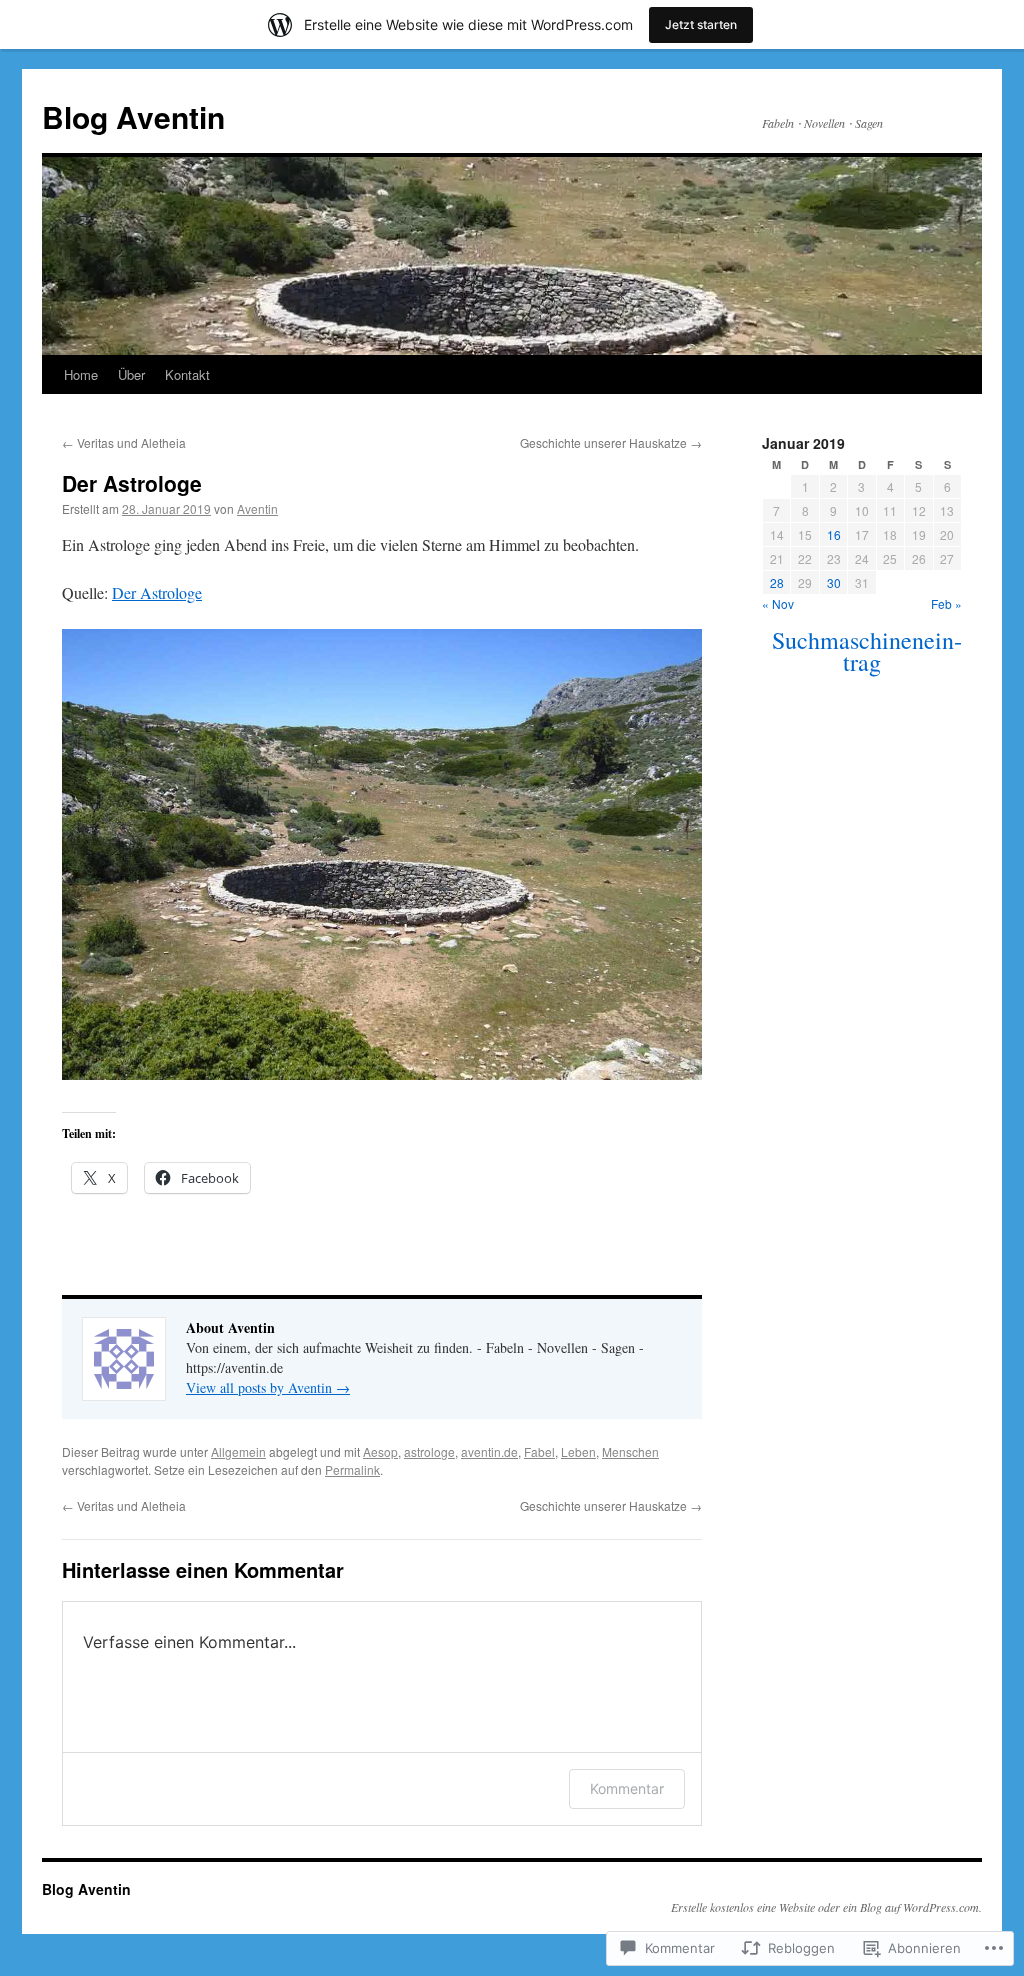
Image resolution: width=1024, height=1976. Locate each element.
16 (834, 534)
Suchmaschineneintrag (867, 651)
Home (81, 374)
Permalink (352, 1469)
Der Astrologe (132, 483)
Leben (578, 1451)
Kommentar (627, 1788)
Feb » (946, 603)
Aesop (380, 1451)
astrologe (429, 1451)
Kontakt (187, 374)
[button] (382, 854)
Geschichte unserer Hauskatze (611, 442)
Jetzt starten (701, 24)
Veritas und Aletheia (124, 442)
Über (131, 374)
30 (834, 582)
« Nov (778, 603)
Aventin (257, 508)
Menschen (630, 1451)
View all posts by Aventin (268, 1387)
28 (777, 582)
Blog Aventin (133, 116)
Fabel (539, 1451)
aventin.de (489, 1451)
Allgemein (238, 1451)
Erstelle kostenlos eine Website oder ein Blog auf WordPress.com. (826, 1907)
